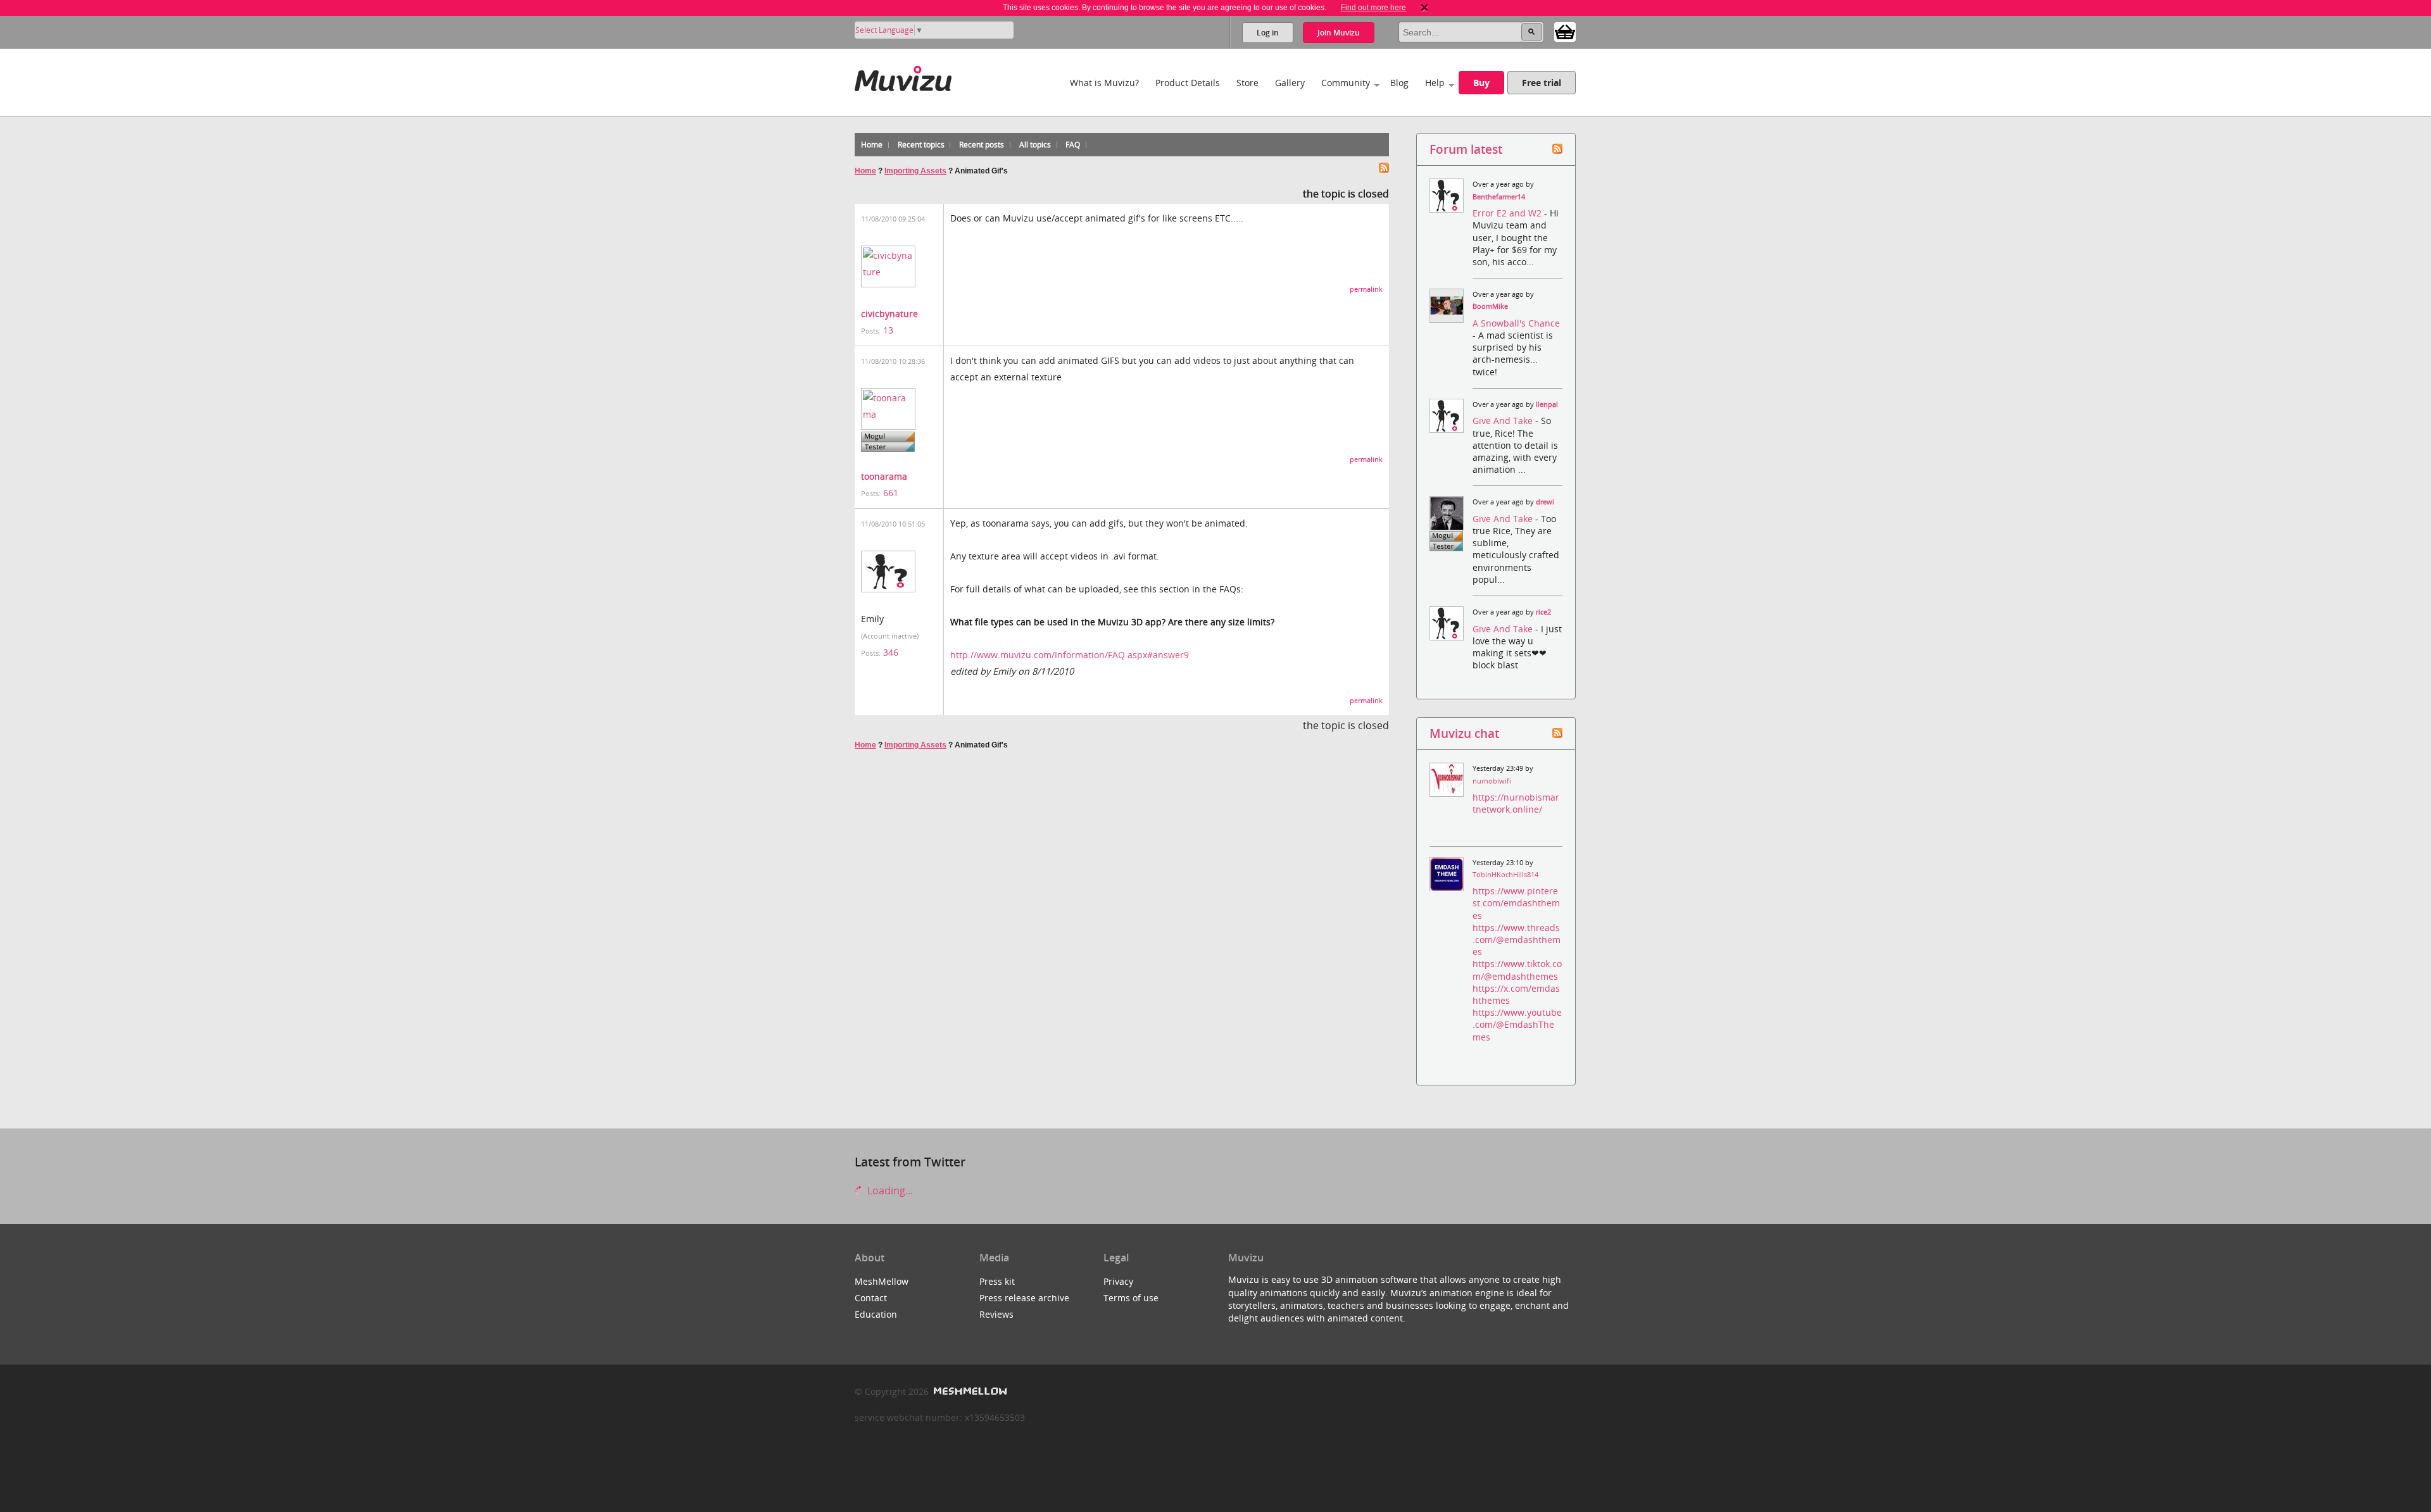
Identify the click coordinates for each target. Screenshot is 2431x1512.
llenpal (1547, 404)
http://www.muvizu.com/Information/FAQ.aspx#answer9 (1070, 655)
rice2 (1543, 612)
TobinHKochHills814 (1505, 875)
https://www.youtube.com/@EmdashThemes (1517, 1024)
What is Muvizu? (1104, 83)
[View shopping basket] (1565, 31)
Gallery (1290, 83)
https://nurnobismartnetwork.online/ (1516, 803)
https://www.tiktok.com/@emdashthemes (1517, 970)
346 (891, 652)
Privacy (1118, 1281)
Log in (1268, 33)
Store (1247, 83)
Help (1435, 83)
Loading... (889, 1190)
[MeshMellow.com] (969, 1391)
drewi (1545, 502)
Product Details (1188, 83)
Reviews (996, 1314)
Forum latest (1466, 149)
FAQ (1073, 145)
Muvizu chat (1464, 733)
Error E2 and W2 (1508, 213)
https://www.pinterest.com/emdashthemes (1516, 903)
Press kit (997, 1281)
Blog (1399, 83)
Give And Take (1504, 421)
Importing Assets (915, 171)
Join (1339, 33)
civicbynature (889, 314)
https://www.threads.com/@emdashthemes (1517, 940)
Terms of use (1131, 1298)
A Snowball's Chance (1516, 323)
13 (888, 330)
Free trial (1542, 83)
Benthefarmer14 (1499, 197)
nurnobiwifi (1492, 781)
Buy (1481, 83)
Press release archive (1024, 1298)
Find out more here (1373, 8)
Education (876, 1314)
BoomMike (1490, 306)
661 (891, 493)
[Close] (1424, 8)
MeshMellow (882, 1281)
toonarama (884, 476)
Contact (871, 1298)
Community (1346, 83)
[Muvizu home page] (903, 76)
